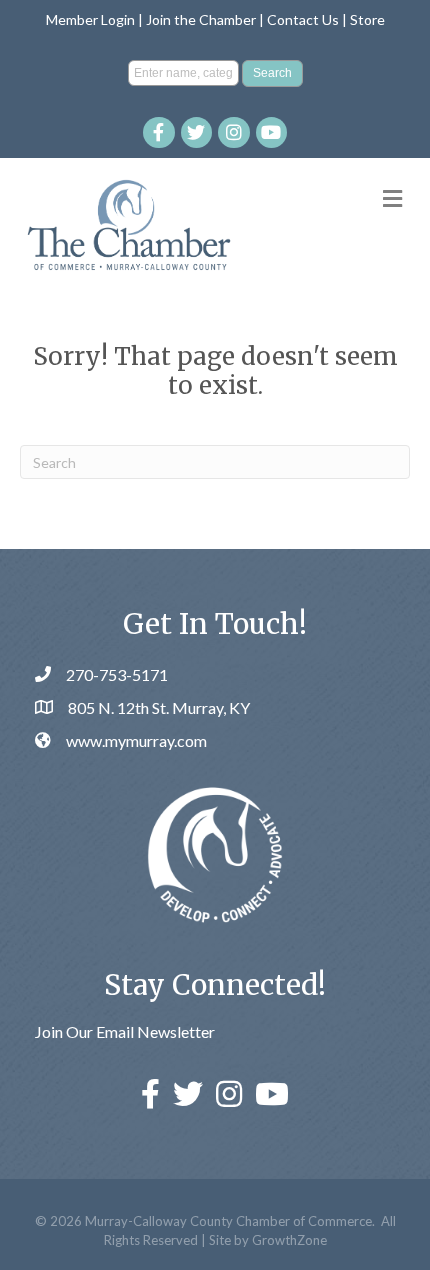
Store (367, 19)
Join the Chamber (201, 19)
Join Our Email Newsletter (125, 1031)
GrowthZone (289, 1240)
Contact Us (303, 19)
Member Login (90, 19)
